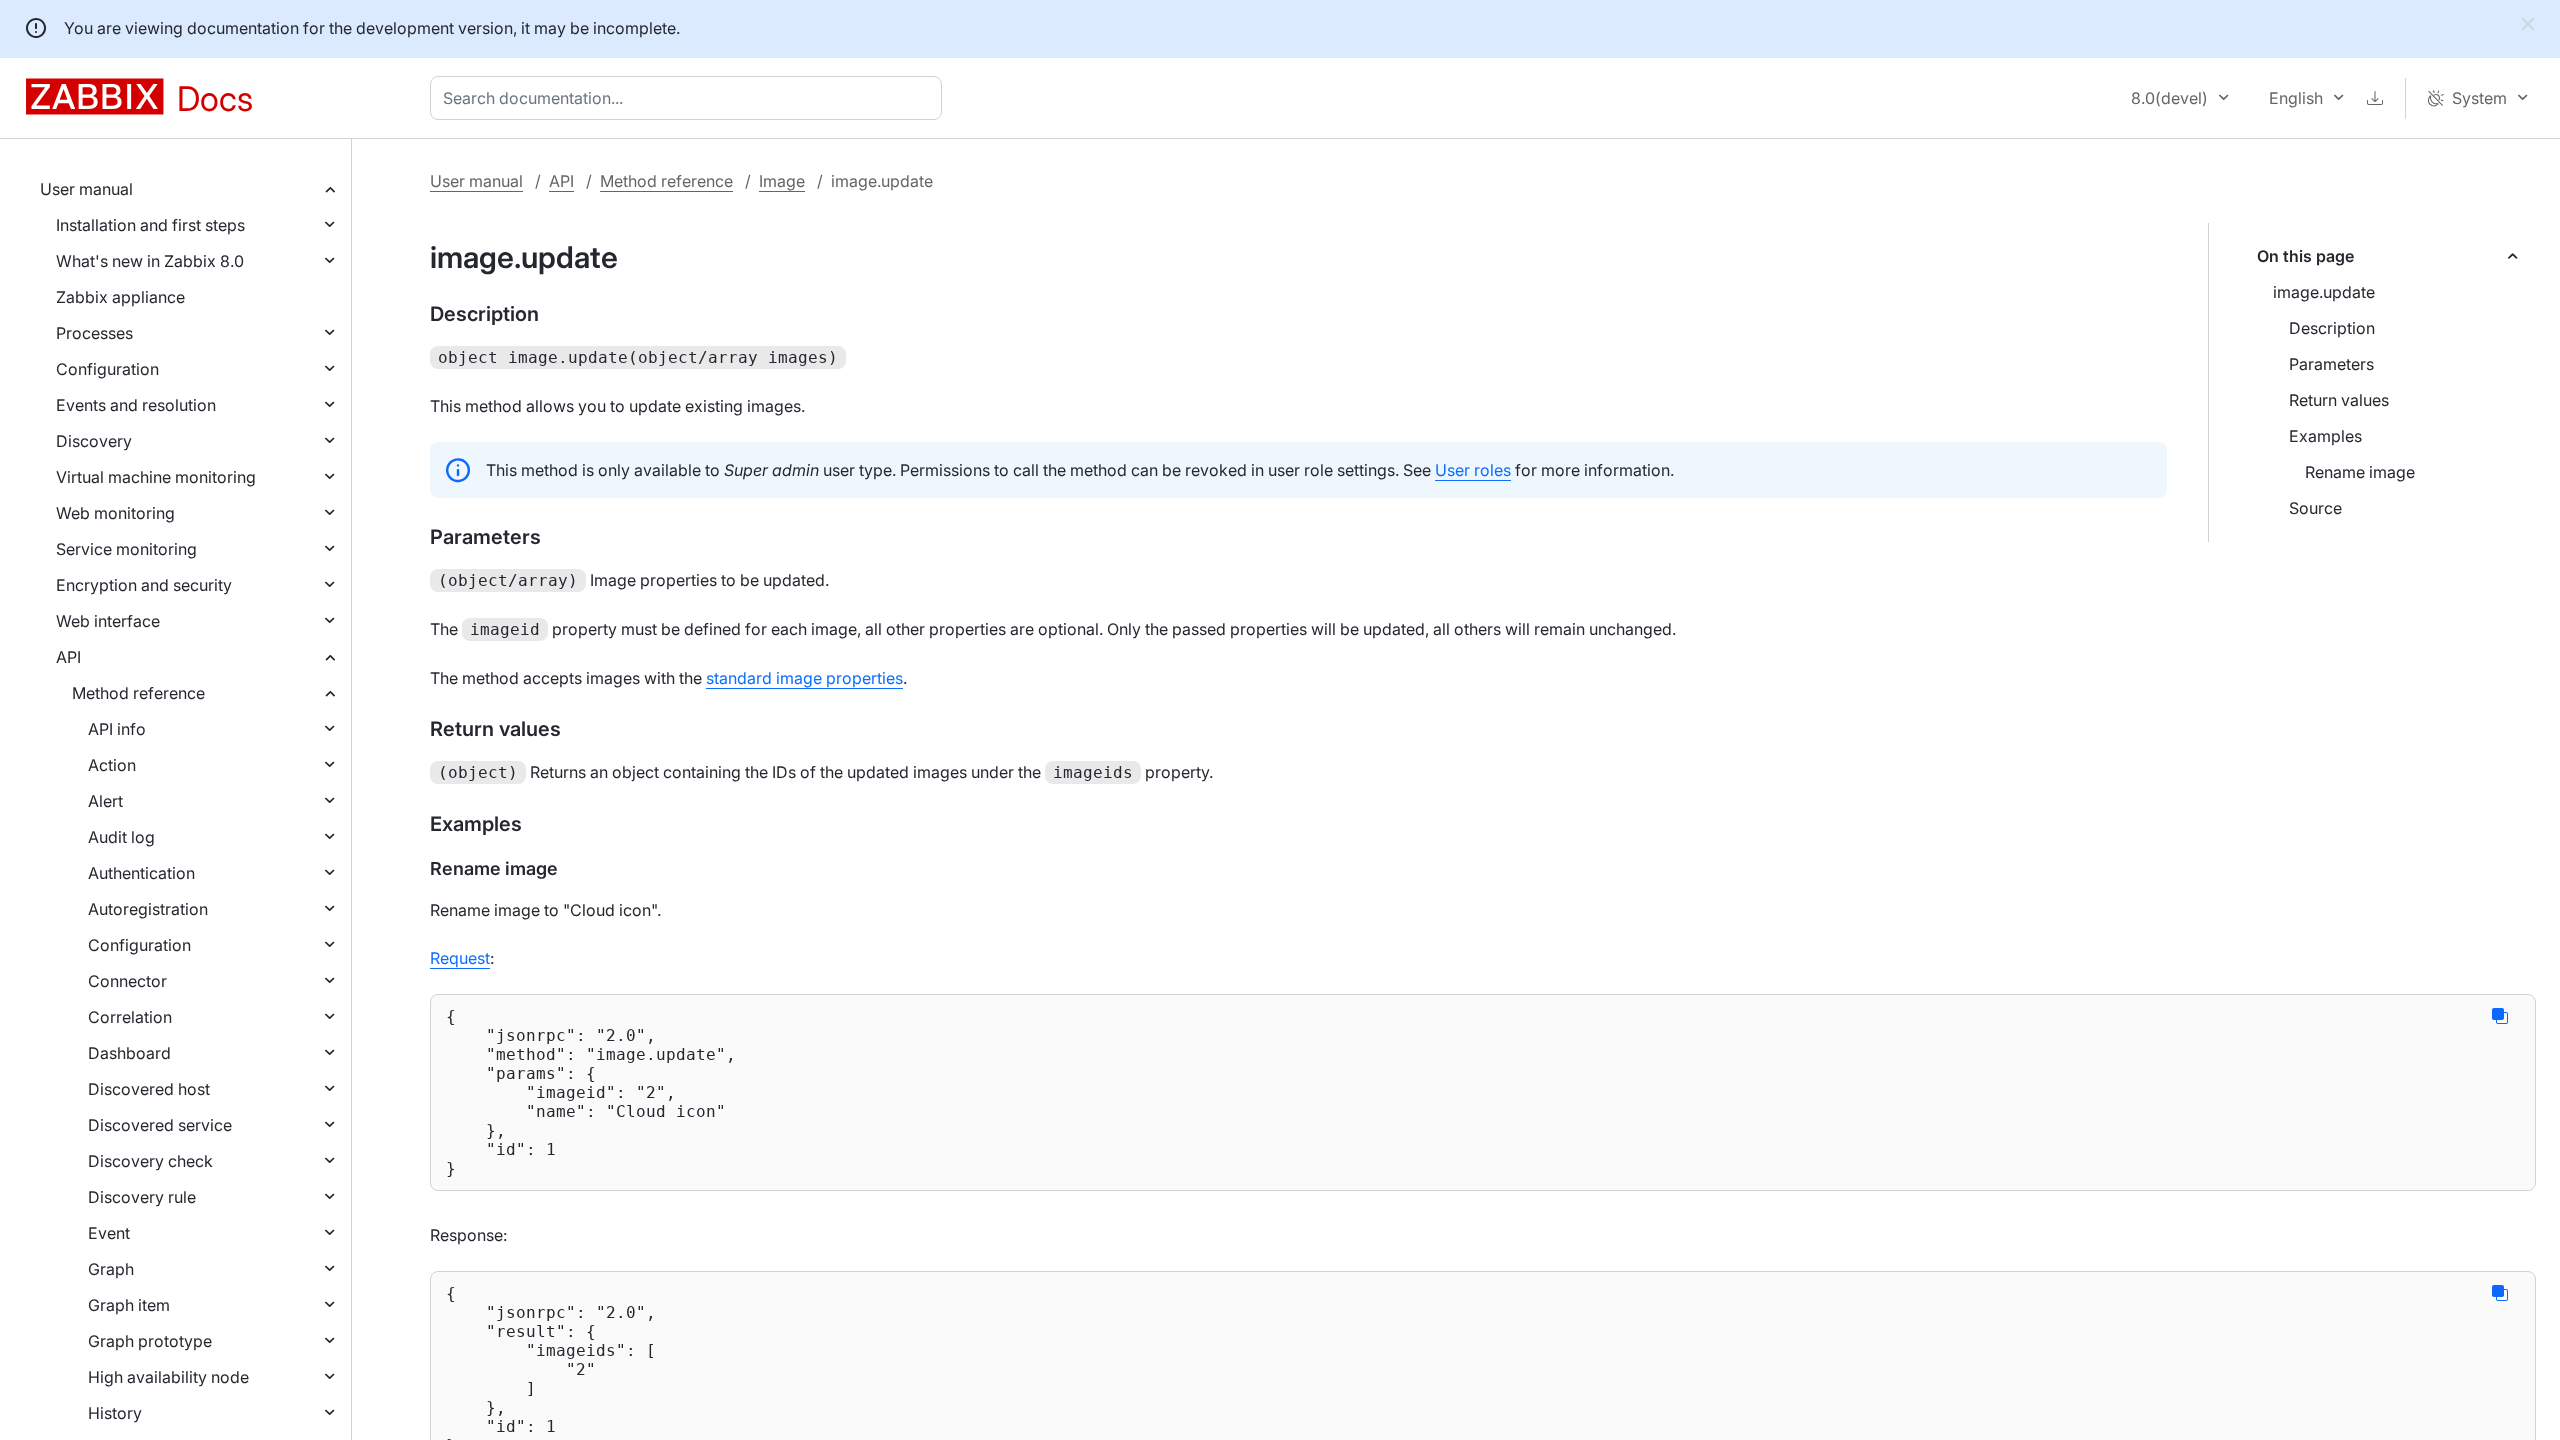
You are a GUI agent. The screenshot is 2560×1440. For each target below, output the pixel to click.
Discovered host (149, 1089)
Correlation (130, 1017)
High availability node (168, 1377)
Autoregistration (148, 909)
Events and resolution (136, 405)
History (115, 1413)
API (68, 657)
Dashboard (129, 1053)
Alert (105, 801)
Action (112, 765)
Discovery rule (142, 1197)
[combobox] (690, 98)
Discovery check (150, 1161)
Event (109, 1233)
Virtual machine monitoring (156, 477)
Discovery (94, 441)
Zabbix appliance (120, 297)
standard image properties (804, 678)
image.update (2324, 292)
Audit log (121, 837)
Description (2332, 328)
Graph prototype (150, 1341)
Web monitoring (115, 513)
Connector (127, 981)
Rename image (2360, 472)
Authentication (141, 873)
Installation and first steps (150, 225)
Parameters (2331, 364)
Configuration (107, 369)
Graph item (129, 1305)
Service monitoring (126, 549)
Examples (2325, 436)
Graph (111, 1269)
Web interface (108, 621)
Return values (2339, 400)
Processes (94, 333)
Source (2315, 508)
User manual (86, 189)
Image (782, 181)
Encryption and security (144, 585)
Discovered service (160, 1125)
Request (460, 958)
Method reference (138, 693)
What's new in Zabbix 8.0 (150, 261)
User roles (1473, 470)
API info (117, 729)
